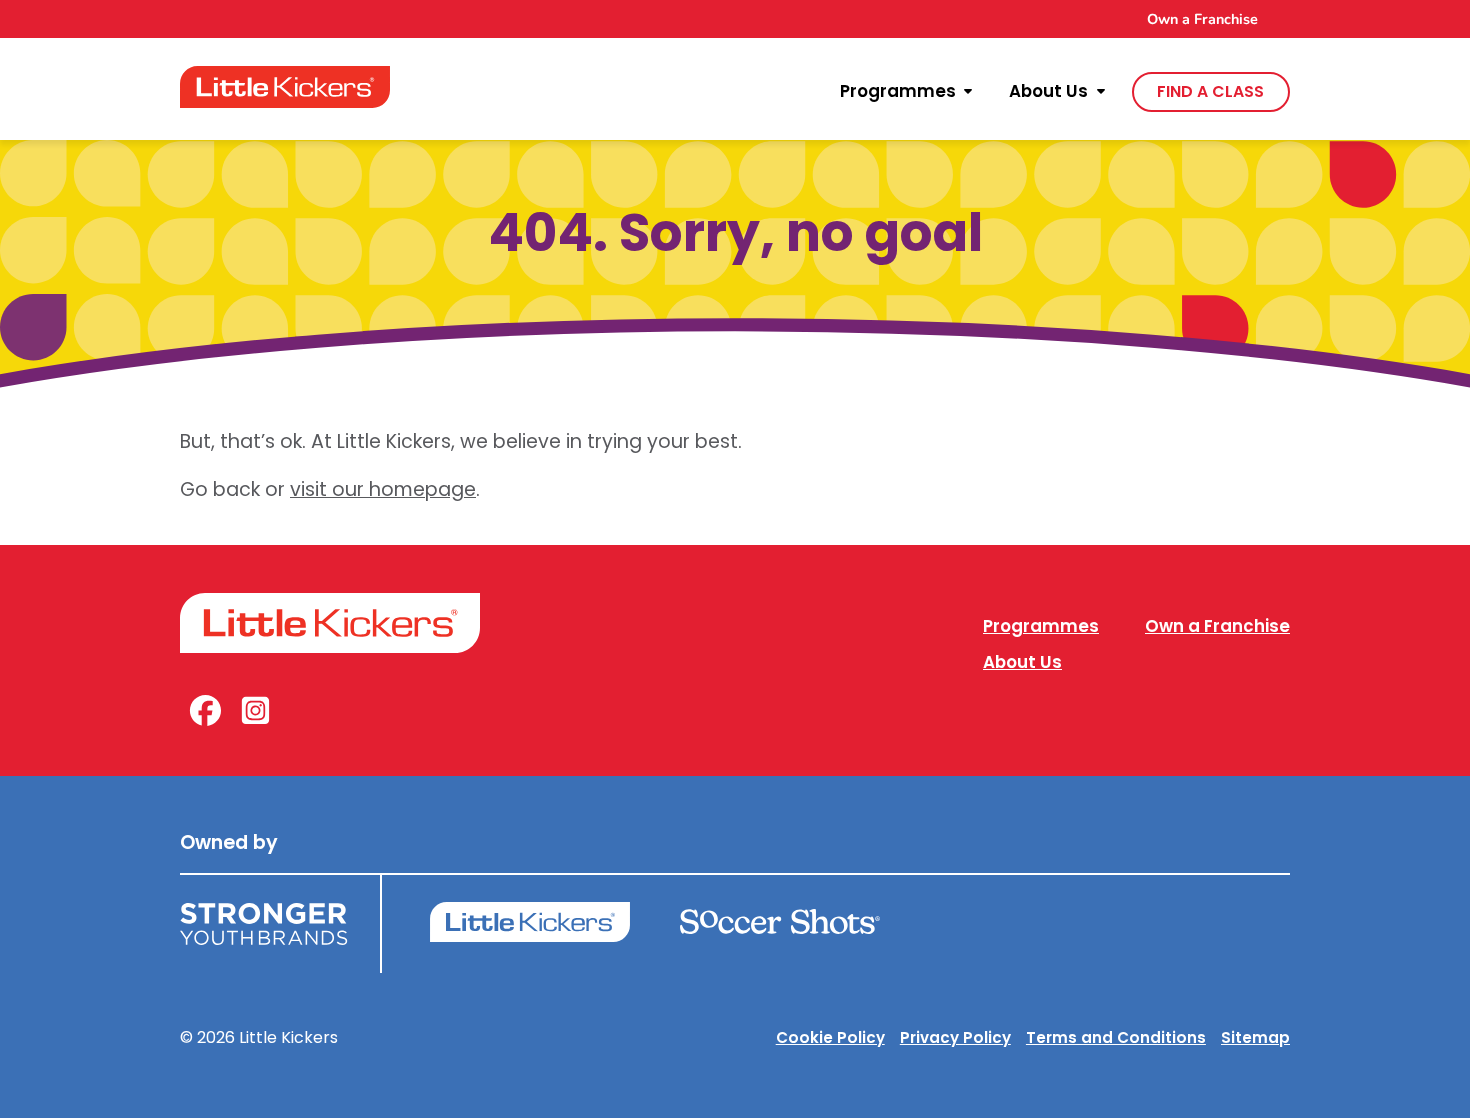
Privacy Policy (955, 1037)
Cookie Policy (830, 1037)
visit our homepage (383, 489)
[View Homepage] (285, 87)
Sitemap (1255, 1037)
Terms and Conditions (1116, 1037)
